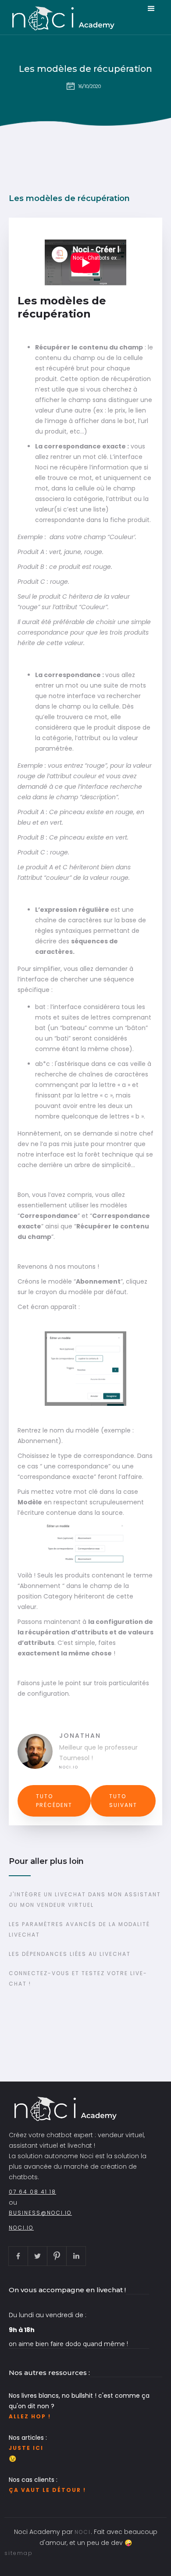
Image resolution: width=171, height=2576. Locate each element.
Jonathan (80, 1736)
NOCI (83, 2532)
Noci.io (69, 1767)
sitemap (19, 2553)
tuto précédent (54, 1801)
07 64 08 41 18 (32, 2192)
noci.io (21, 2228)
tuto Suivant (123, 1801)
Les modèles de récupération (85, 69)
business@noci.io (40, 2213)
